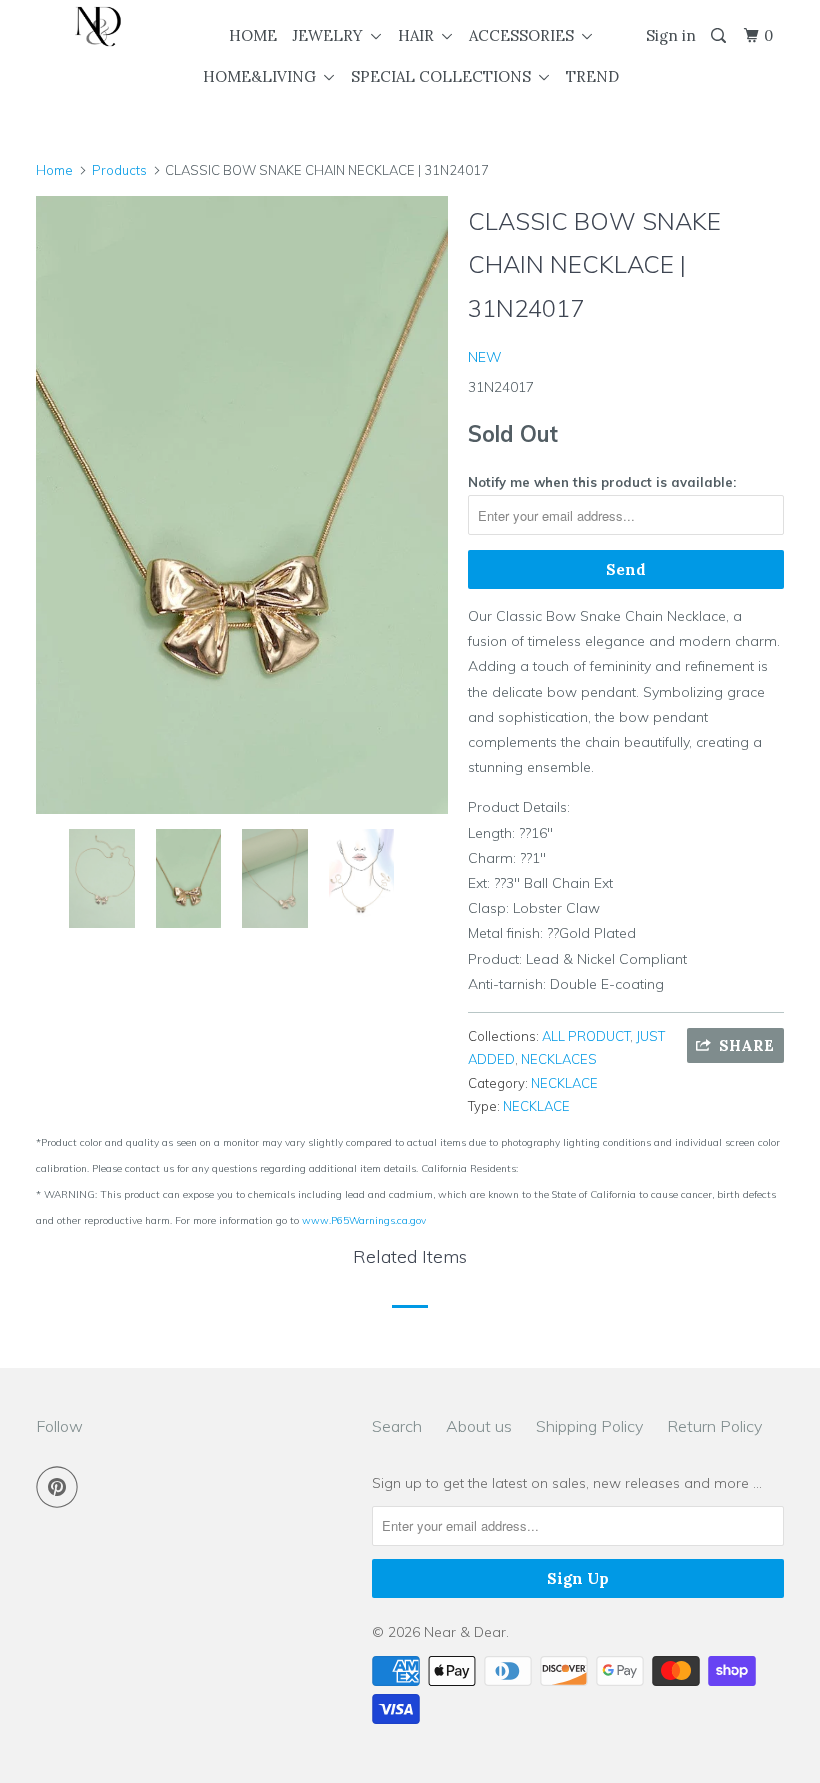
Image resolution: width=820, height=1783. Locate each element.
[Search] (720, 36)
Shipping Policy (589, 1426)
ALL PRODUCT (586, 1036)
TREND (592, 76)
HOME (253, 35)
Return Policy (714, 1426)
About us (479, 1426)
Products (119, 170)
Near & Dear (465, 1632)
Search (397, 1426)
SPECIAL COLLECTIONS (445, 76)
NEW (485, 357)
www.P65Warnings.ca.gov (364, 1220)
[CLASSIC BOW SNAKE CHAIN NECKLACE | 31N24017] (242, 505)
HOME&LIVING (263, 76)
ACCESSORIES (525, 35)
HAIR (420, 35)
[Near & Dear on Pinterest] (61, 1487)
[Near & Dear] (98, 26)
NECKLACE (564, 1083)
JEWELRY (331, 35)
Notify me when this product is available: (602, 482)
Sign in (671, 35)
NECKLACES (559, 1059)
